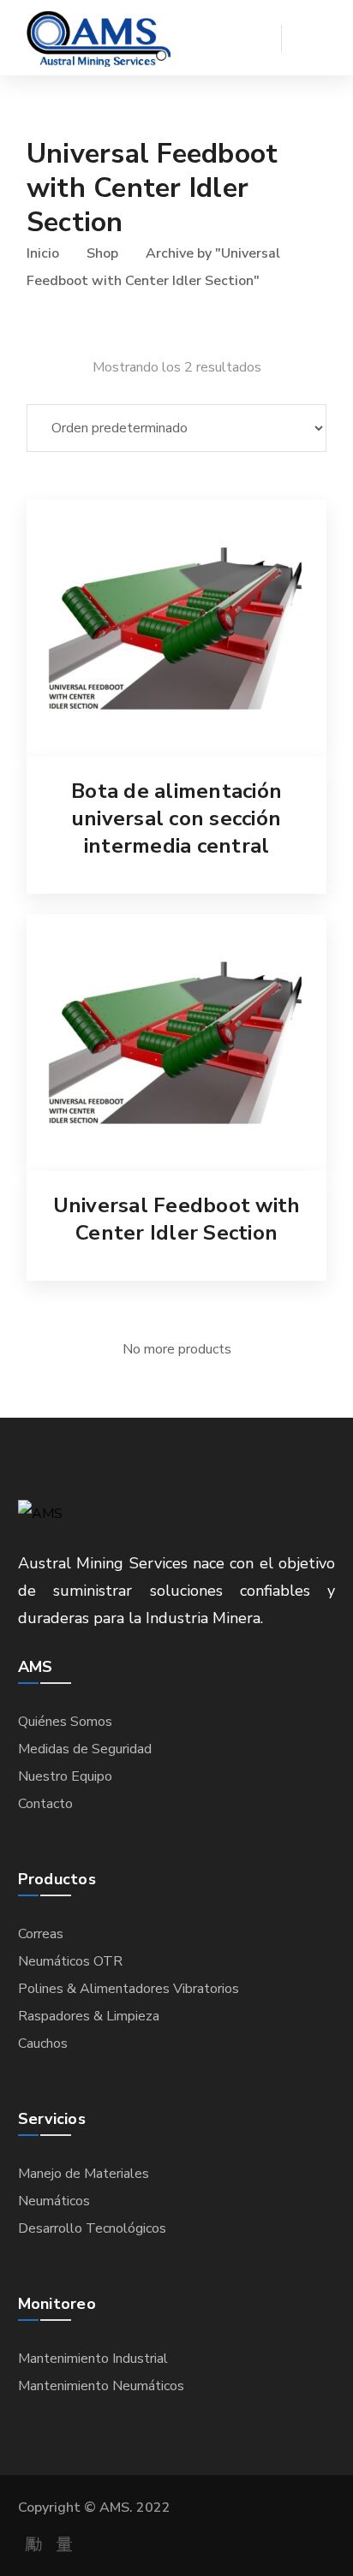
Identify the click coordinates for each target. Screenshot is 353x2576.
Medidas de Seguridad (85, 1749)
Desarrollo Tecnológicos (92, 2228)
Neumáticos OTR (70, 1961)
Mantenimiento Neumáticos (101, 2386)
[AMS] (99, 38)
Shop (102, 253)
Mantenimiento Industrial (93, 2359)
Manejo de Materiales (84, 2174)
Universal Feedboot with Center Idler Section (177, 1219)
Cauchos (43, 2044)
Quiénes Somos (65, 1722)
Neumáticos (54, 2201)
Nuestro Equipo (65, 1776)
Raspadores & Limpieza (89, 2016)
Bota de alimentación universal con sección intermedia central (176, 818)
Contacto (45, 1804)
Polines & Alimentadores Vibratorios (129, 1989)
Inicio (43, 253)
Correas (41, 1934)
